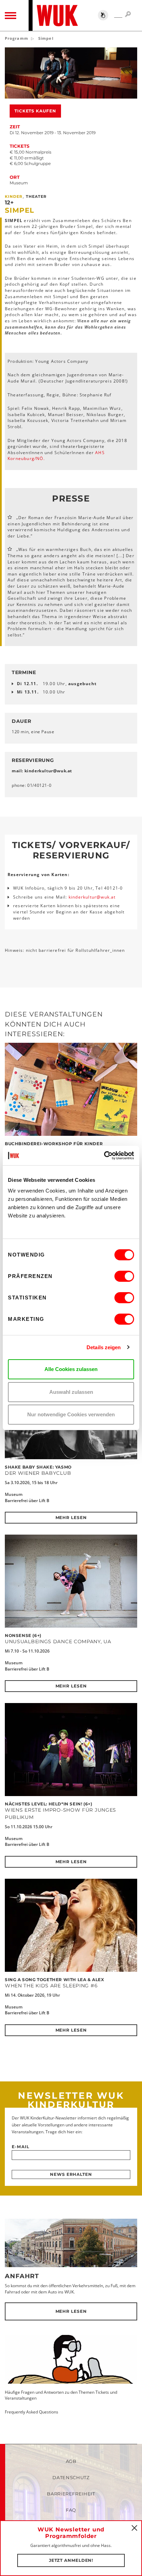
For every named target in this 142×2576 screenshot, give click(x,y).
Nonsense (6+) (23, 1635)
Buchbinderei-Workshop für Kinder (54, 1144)
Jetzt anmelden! (71, 2560)
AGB (71, 2461)
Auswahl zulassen (71, 1392)
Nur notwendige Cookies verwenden (71, 1414)
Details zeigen (104, 1347)
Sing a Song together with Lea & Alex (55, 1980)
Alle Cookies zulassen (71, 1369)
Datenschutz (71, 2477)
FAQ (71, 2510)
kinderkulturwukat (92, 897)
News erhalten (71, 2174)
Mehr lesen (71, 1517)
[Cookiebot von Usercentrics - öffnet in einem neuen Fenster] (104, 1156)
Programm (17, 38)
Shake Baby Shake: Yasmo (38, 1467)
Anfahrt (22, 2276)
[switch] (124, 1276)
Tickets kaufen (35, 111)
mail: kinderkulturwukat (42, 771)
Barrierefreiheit (71, 2494)
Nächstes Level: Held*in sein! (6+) (48, 1804)
